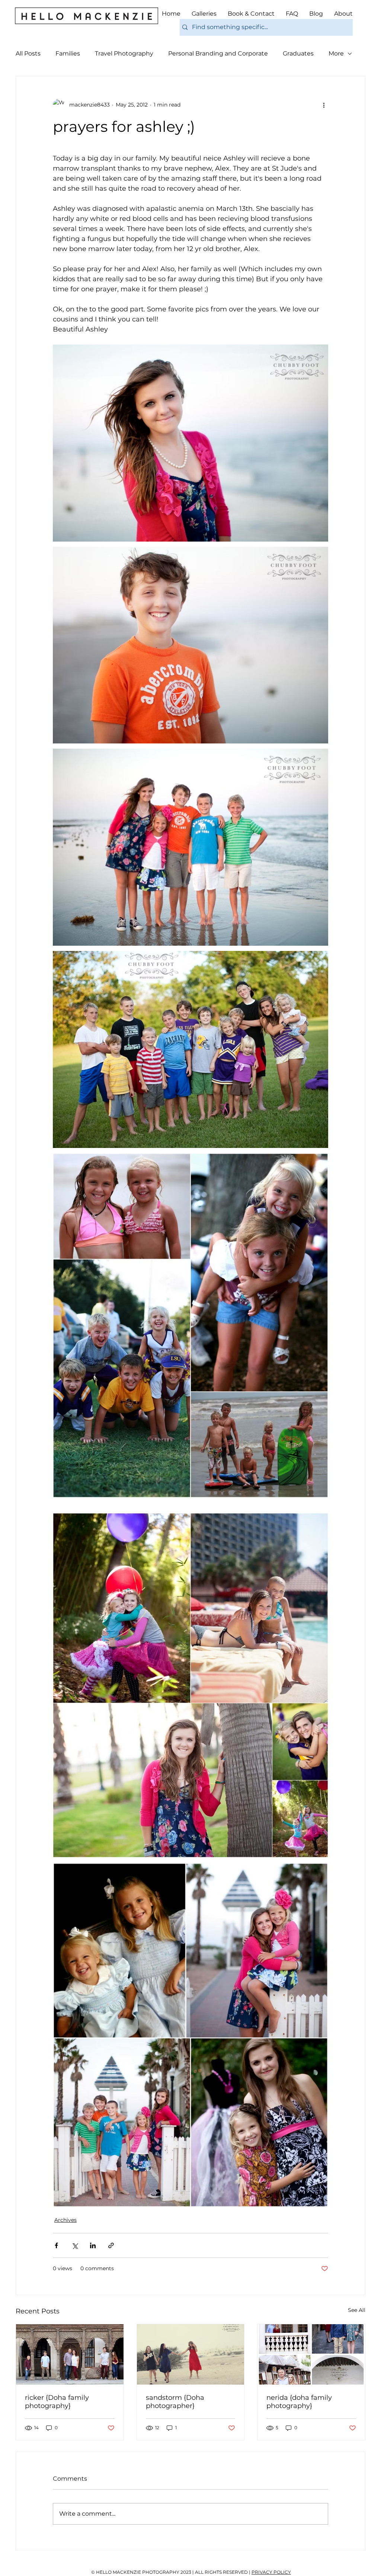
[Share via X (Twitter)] (75, 2245)
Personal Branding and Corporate (218, 53)
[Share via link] (111, 2245)
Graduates (298, 53)
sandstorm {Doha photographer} (175, 2402)
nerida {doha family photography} (299, 2402)
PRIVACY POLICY (271, 2572)
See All (357, 2310)
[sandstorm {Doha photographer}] (191, 2354)
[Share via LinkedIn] (93, 2245)
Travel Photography (124, 53)
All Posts (28, 53)
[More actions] (324, 105)
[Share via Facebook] (56, 2245)
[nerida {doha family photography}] (311, 2354)
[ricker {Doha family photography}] (70, 2354)
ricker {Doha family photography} (57, 2402)
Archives (65, 2220)
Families (68, 53)
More (336, 53)
